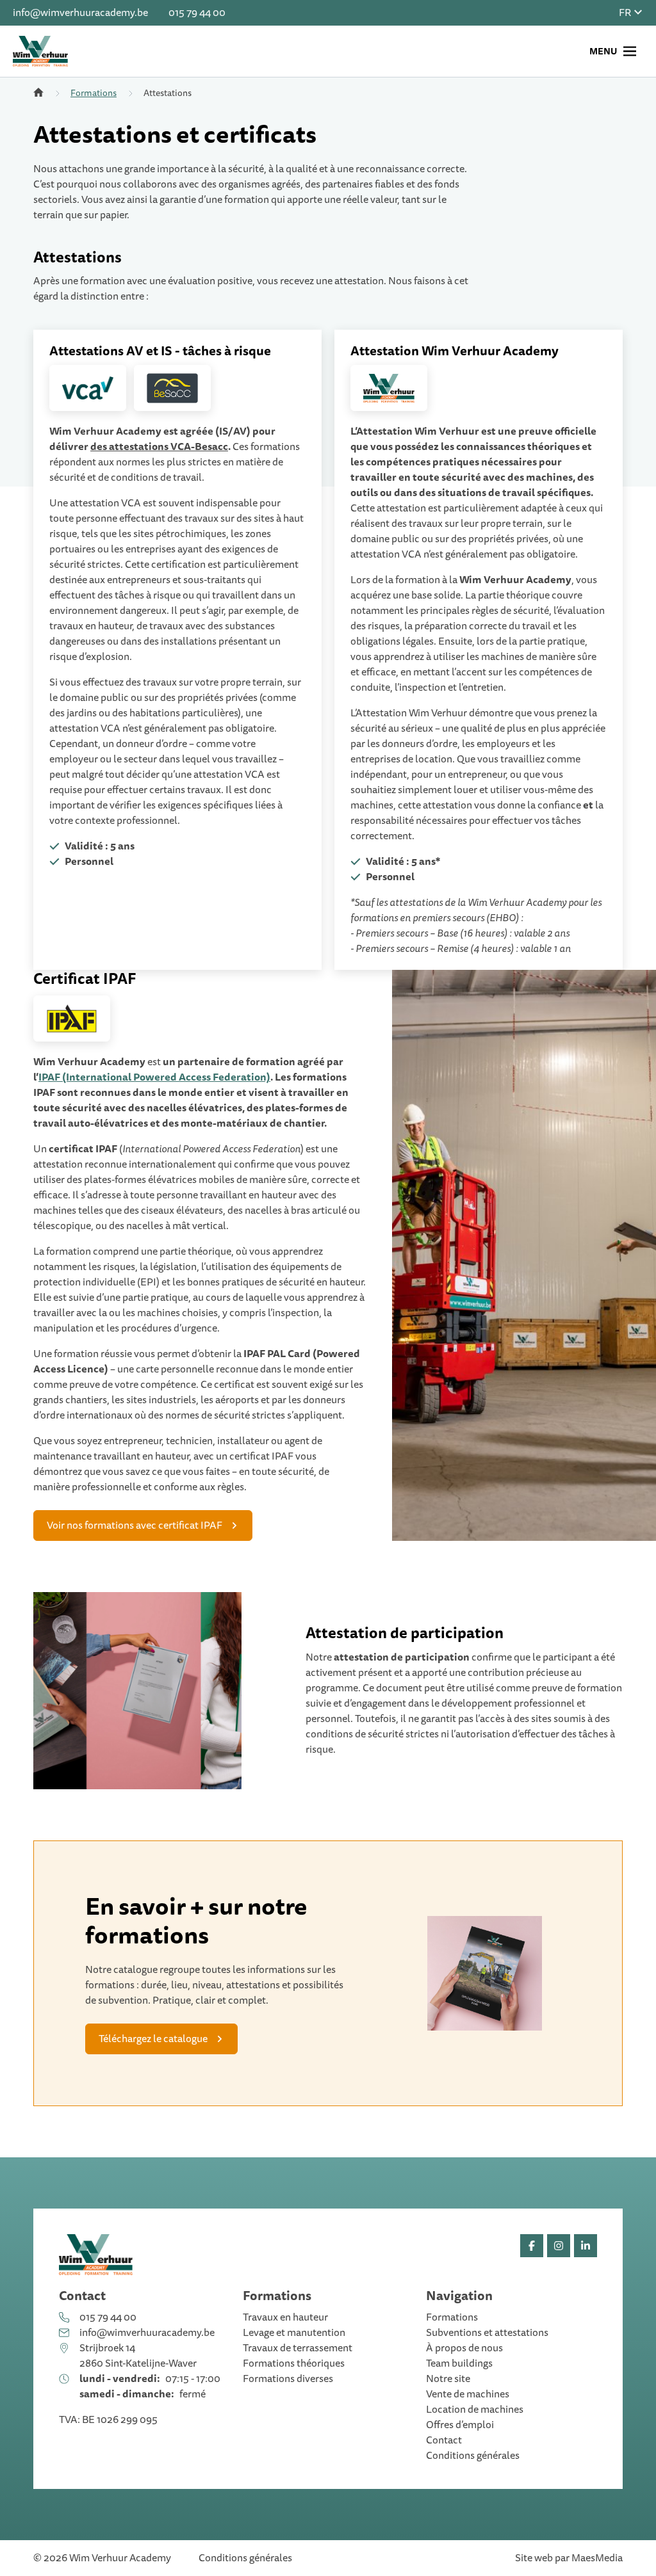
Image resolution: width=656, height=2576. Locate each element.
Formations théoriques (294, 2363)
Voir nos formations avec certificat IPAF (135, 1525)
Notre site (448, 2379)
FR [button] (626, 13)
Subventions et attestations (487, 2333)
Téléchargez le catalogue (153, 2039)
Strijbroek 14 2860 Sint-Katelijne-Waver (138, 2356)
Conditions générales (473, 2456)
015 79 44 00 (197, 13)
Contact (444, 2440)
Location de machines (475, 2410)
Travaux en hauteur (285, 2317)
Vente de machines (468, 2394)
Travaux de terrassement (298, 2348)
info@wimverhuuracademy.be (80, 13)
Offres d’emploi (460, 2425)
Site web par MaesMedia (569, 2558)
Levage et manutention (294, 2333)
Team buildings (459, 2363)
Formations (94, 93)
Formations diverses (288, 2379)
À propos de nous (464, 2348)
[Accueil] (38, 93)
